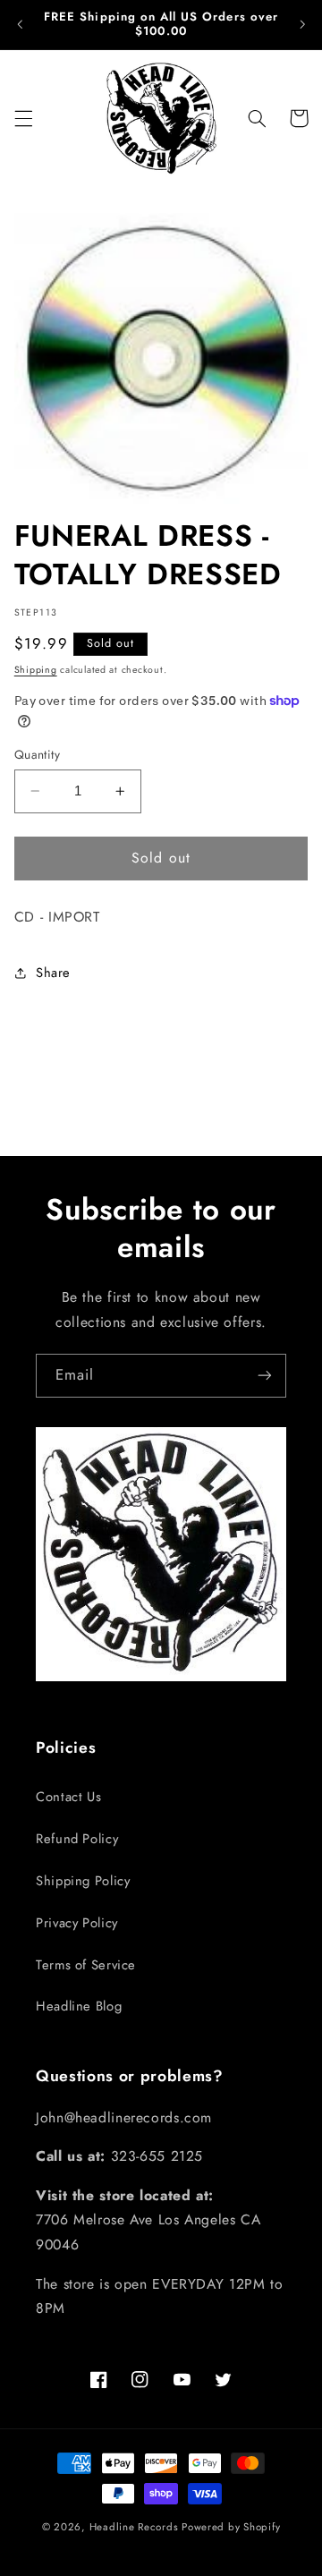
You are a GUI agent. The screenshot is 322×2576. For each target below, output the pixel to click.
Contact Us (68, 1797)
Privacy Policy (77, 1923)
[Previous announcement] (20, 24)
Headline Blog (79, 2006)
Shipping (36, 670)
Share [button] (53, 973)
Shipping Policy (83, 1881)
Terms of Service (86, 1965)
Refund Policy (77, 1839)
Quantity (37, 754)
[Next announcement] (302, 24)
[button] (23, 118)
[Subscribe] (265, 1376)
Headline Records (134, 2527)
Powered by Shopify (231, 2527)
